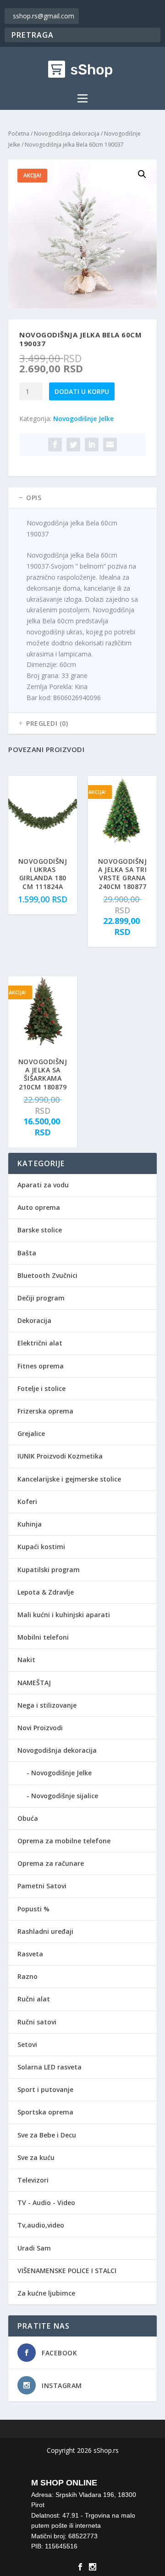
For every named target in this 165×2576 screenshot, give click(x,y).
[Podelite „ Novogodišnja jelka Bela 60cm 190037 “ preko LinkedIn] (92, 445)
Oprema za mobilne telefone (64, 1841)
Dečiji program (41, 1298)
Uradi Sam (34, 2248)
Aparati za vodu (43, 1185)
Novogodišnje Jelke (83, 419)
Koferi (27, 1502)
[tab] (82, 498)
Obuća (28, 1818)
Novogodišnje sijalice (65, 1796)
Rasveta (30, 1954)
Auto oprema (39, 1207)
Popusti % (33, 1909)
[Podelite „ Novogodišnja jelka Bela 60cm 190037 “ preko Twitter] (73, 445)
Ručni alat (34, 1999)
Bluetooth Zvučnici (47, 1275)
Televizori (33, 2180)
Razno (27, 1976)
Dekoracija (34, 1320)
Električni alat (40, 1343)
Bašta (27, 1253)
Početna (19, 134)
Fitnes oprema (41, 1366)
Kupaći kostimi (41, 1547)
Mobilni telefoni (43, 1637)
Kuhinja (30, 1524)
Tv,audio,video (41, 2225)
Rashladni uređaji (45, 1931)
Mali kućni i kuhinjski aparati (64, 1615)
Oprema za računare (51, 1863)
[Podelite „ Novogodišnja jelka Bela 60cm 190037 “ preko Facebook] (55, 445)
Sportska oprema (45, 2112)
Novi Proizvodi (40, 1728)
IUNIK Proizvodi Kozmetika (60, 1456)
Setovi (27, 2044)
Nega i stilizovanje (47, 1705)
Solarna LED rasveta (49, 2067)
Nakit (26, 1660)
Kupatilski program (49, 1570)
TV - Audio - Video (46, 2203)
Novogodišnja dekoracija (67, 134)
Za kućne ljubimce (46, 2293)
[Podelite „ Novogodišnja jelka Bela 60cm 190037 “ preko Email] (110, 445)
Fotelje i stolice (41, 1388)
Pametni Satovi (42, 1886)
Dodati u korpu (82, 391)
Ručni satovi (37, 2022)
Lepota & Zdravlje (46, 1592)
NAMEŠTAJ (34, 1683)
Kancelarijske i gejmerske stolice (69, 1479)
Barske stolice (40, 1230)
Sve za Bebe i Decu (47, 2135)
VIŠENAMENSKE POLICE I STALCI (67, 2271)
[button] (142, 174)
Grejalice (31, 1433)
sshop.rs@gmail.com (44, 16)
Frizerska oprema (45, 1411)
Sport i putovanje (45, 2089)
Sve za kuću (36, 2157)
